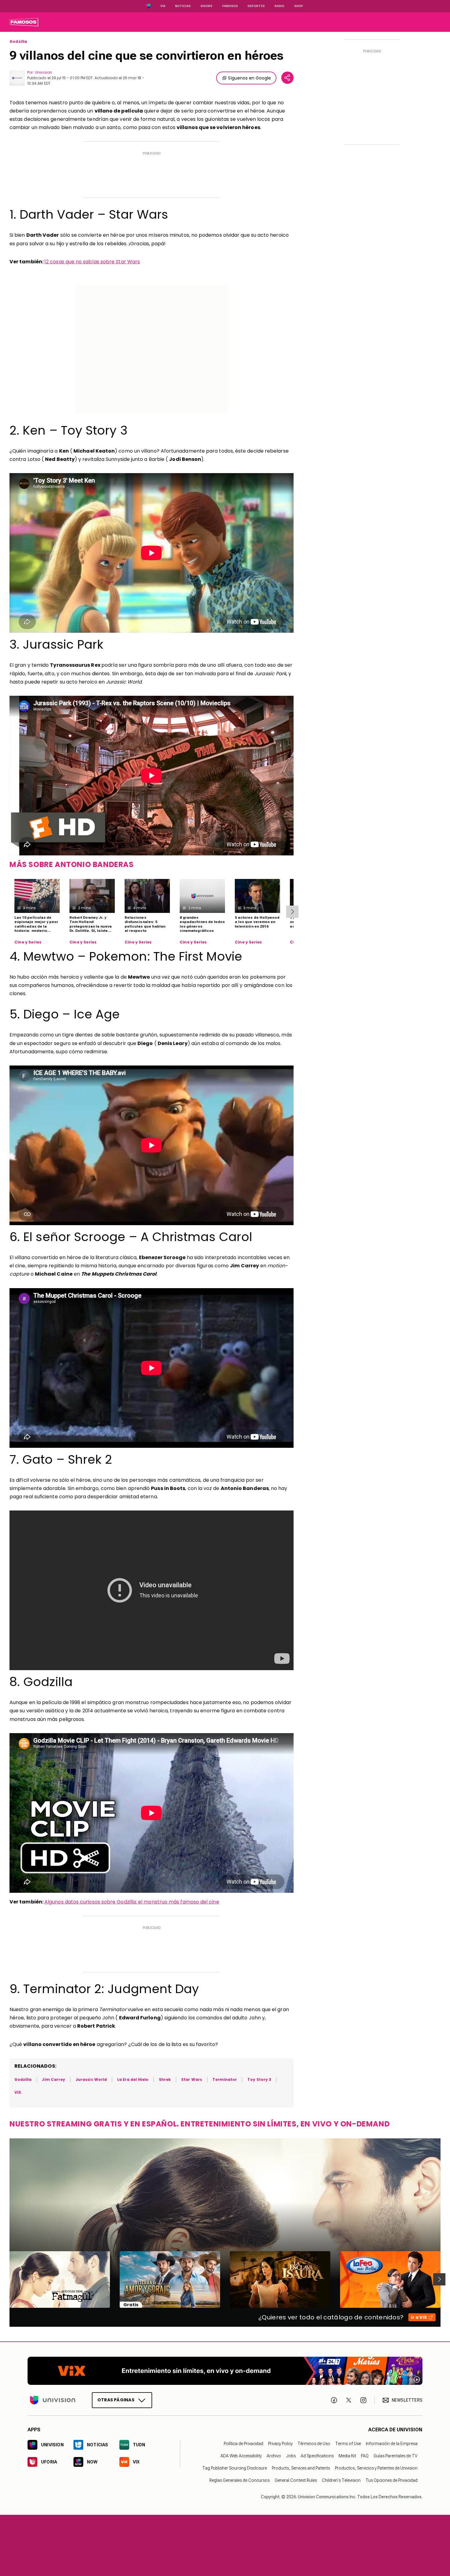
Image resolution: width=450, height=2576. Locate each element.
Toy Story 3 (259, 2079)
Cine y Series (28, 942)
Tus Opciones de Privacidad (392, 2480)
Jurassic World (91, 2079)
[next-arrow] (292, 912)
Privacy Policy (280, 2444)
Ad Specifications (317, 2456)
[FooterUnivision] (53, 2400)
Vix (163, 6)
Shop (299, 6)
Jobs (291, 2456)
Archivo (274, 2456)
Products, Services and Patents (301, 2468)
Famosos (230, 6)
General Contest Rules (296, 2480)
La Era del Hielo (133, 2079)
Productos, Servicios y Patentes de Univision (376, 2468)
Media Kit (347, 2456)
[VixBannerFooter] (225, 2371)
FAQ (365, 2456)
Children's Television (341, 2480)
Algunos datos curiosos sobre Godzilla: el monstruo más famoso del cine (132, 1902)
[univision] (24, 22)
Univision (43, 72)
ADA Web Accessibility (241, 2456)
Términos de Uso (314, 2444)
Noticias (183, 6)
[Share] (287, 78)
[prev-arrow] (6, 2279)
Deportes (256, 6)
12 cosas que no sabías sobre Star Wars (92, 262)
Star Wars (192, 2079)
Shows (206, 6)
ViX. (18, 2092)
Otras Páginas (116, 2400)
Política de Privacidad (244, 2444)
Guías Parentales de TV (396, 2456)
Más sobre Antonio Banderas (72, 864)
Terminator (225, 2079)
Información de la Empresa (392, 2444)
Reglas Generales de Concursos (240, 2480)
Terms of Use (348, 2444)
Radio (279, 6)
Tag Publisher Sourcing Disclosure (235, 2468)
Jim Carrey (54, 2079)
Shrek (165, 2079)
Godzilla (18, 42)
